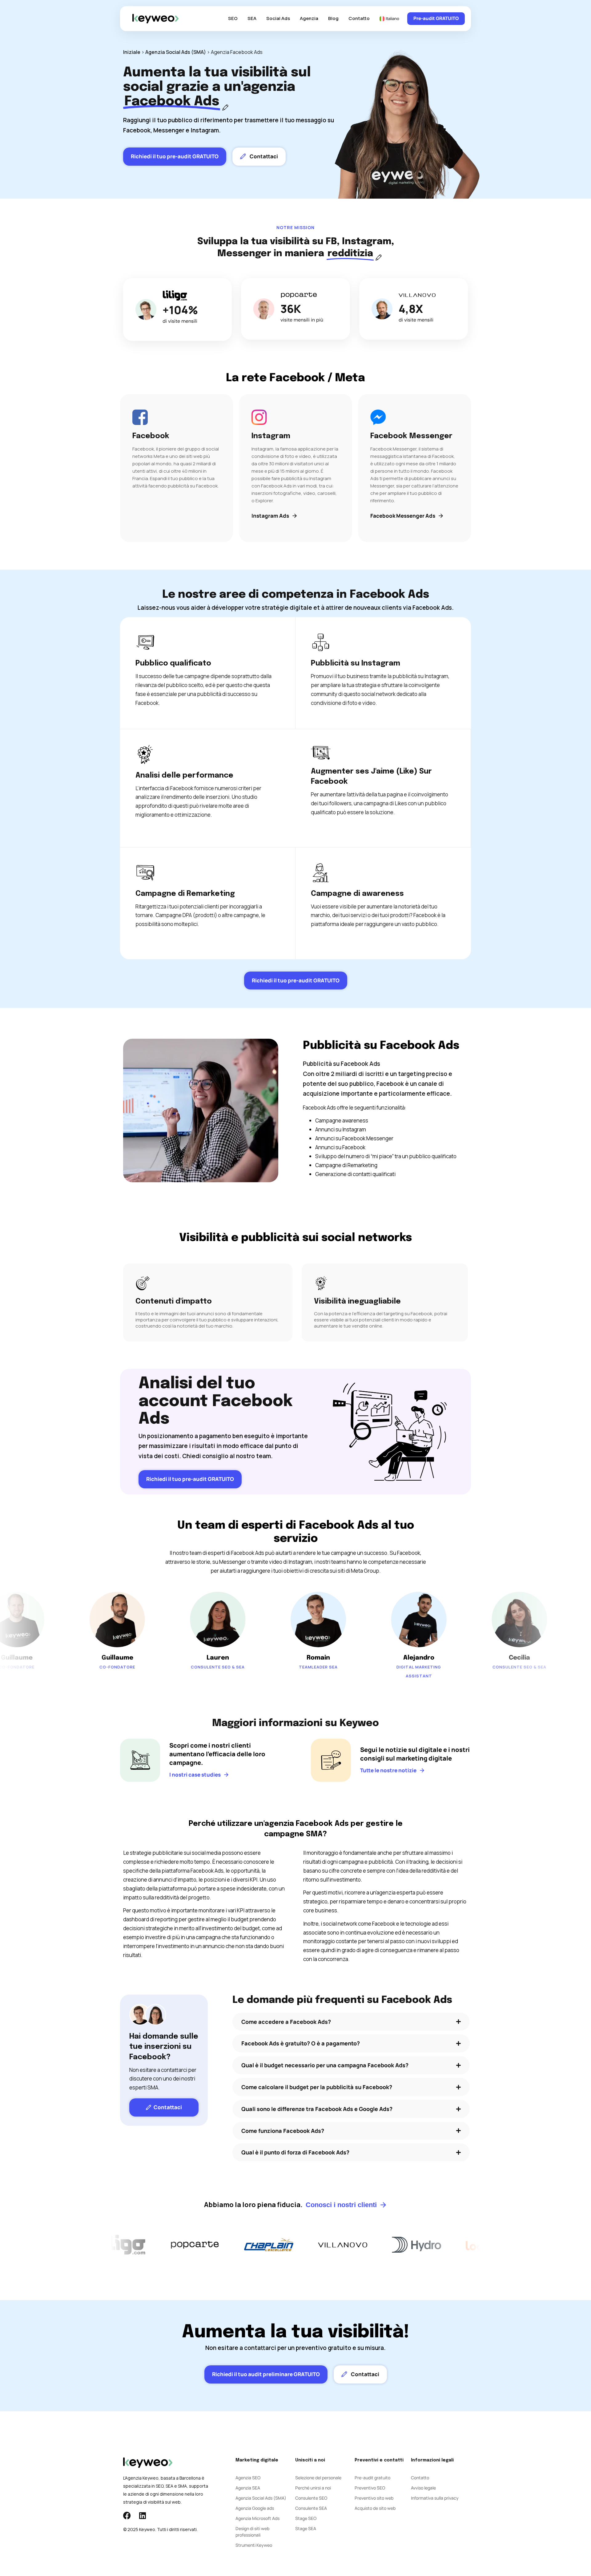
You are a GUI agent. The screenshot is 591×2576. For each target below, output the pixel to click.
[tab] (351, 2022)
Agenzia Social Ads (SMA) (176, 52)
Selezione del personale (318, 2478)
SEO (233, 18)
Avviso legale (423, 2488)
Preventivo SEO (370, 2488)
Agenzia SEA (248, 2488)
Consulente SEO (311, 2498)
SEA (252, 18)
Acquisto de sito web (375, 2508)
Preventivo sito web (374, 2498)
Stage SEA (306, 2528)
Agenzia (309, 18)
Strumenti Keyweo (254, 2545)
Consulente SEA (311, 2508)
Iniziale (132, 52)
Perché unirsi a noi (313, 2488)
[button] (351, 2022)
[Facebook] (127, 2515)
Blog (333, 18)
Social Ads (278, 18)
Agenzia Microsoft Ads (257, 2518)
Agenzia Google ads (255, 2508)
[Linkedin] (142, 2515)
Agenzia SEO (248, 2478)
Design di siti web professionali (252, 2532)
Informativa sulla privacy (435, 2498)
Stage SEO (306, 2518)
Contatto (359, 18)
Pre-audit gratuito (372, 2478)
